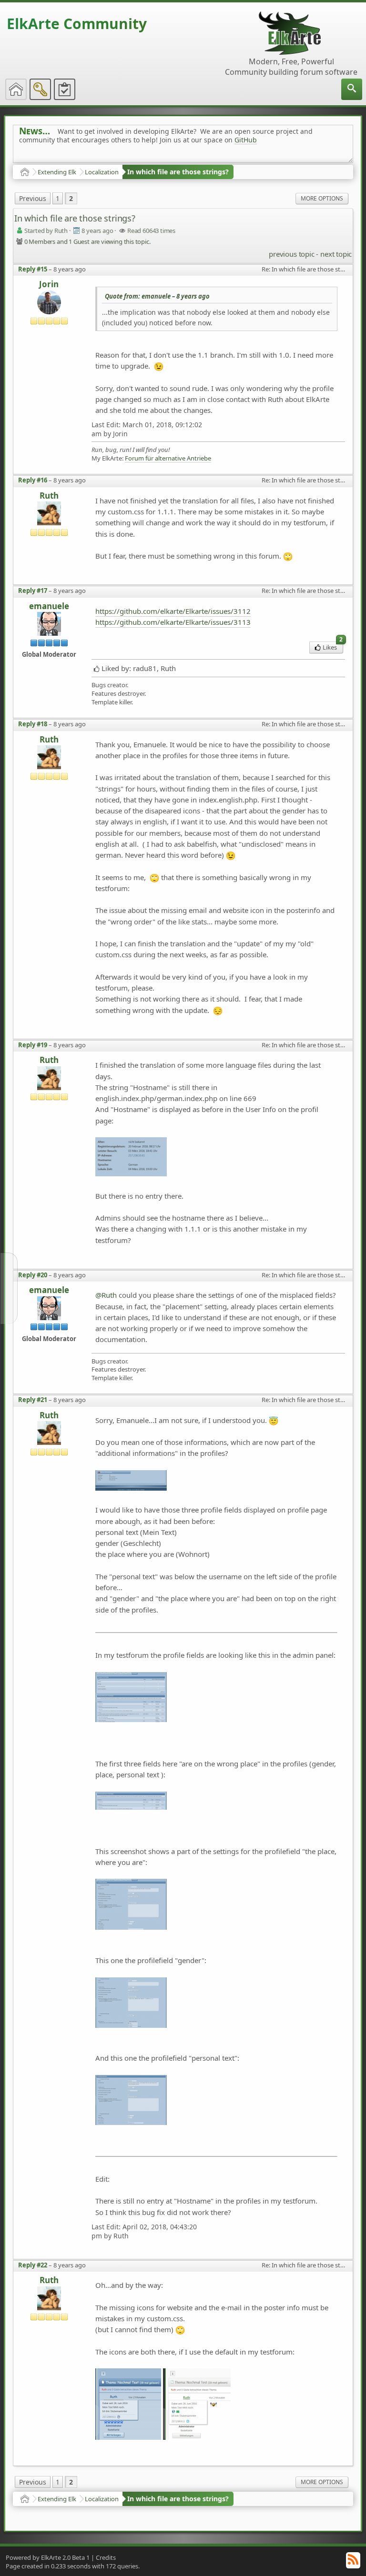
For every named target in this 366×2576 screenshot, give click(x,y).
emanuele (49, 606)
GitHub (246, 140)
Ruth (49, 496)
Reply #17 (33, 591)
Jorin (49, 284)
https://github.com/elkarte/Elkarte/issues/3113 (173, 622)
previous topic (291, 254)
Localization (102, 172)
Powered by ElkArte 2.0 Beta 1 (48, 2557)
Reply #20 (33, 1275)
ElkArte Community (77, 24)
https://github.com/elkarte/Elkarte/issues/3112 (173, 611)
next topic (336, 254)
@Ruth (106, 1295)
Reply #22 (33, 2265)
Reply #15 (33, 269)
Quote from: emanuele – (157, 296)
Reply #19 (33, 1045)
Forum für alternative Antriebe (168, 458)
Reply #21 (33, 1400)
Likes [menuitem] (333, 647)
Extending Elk (57, 172)
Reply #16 (33, 480)
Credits (106, 2557)
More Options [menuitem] (322, 198)
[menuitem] (352, 89)
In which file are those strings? (178, 172)
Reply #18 (33, 724)
